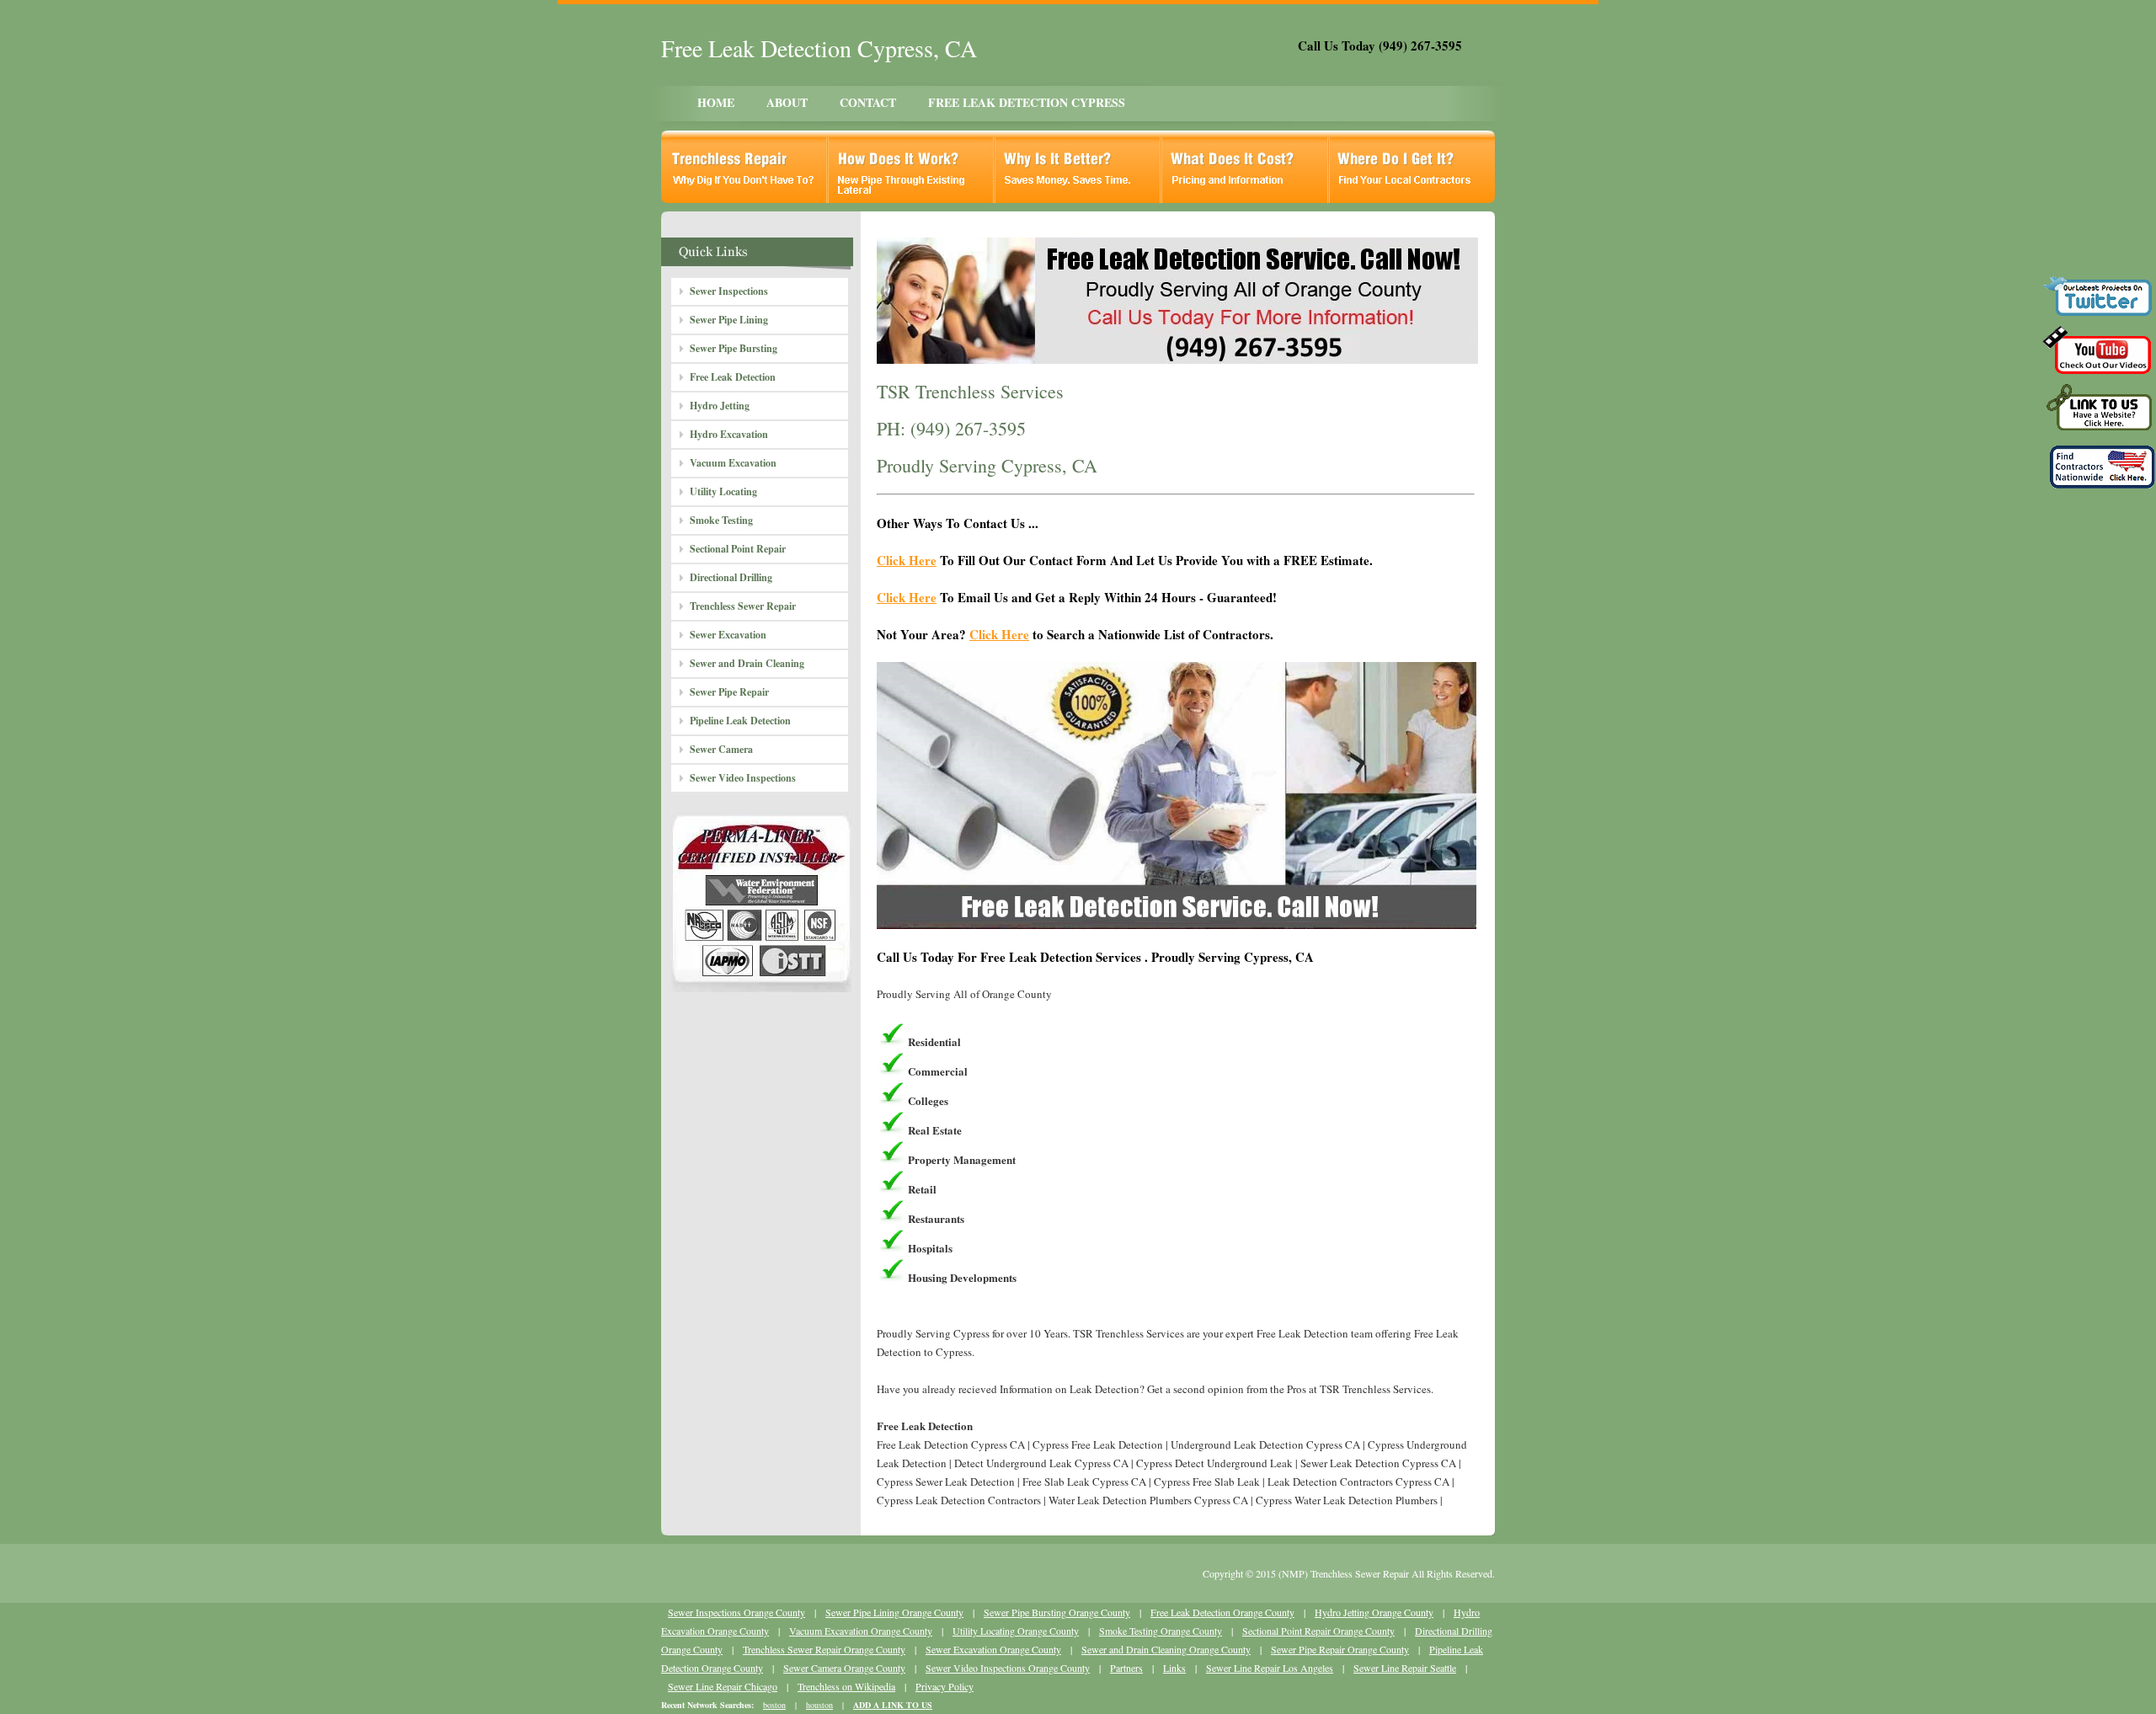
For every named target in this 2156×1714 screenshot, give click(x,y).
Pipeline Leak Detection (740, 721)
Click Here (907, 560)
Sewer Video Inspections (743, 778)
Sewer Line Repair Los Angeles (1270, 1668)
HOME (716, 102)
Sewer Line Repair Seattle (1405, 1668)
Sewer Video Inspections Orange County (1008, 1668)
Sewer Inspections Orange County (736, 1612)
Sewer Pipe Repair (729, 692)
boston (774, 1705)
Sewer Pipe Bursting (734, 348)
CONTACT (868, 102)
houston (819, 1705)
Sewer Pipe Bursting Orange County (1057, 1612)
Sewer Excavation (728, 635)
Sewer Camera (721, 749)
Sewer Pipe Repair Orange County (1340, 1649)
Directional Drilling (731, 577)
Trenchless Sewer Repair (743, 606)
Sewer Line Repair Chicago (723, 1686)
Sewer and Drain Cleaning (747, 663)
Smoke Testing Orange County (1161, 1631)
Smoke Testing (721, 520)
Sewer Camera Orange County (844, 1668)
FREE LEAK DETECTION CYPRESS (1027, 102)
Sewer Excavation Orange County (993, 1649)
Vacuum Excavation (733, 463)
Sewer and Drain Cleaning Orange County (1166, 1649)
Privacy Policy (945, 1686)
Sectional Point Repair (738, 549)
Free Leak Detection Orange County (1222, 1612)
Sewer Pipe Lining (729, 320)
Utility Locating (723, 491)
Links (1174, 1668)
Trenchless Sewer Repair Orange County (824, 1649)
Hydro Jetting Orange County (1374, 1612)
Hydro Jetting (720, 406)
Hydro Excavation (729, 434)
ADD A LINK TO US (893, 1705)
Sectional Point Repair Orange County (1318, 1631)
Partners (1126, 1668)
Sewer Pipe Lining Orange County (894, 1612)
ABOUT (787, 102)
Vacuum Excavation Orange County (861, 1631)
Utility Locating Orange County (1016, 1631)
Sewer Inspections (729, 291)
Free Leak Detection (733, 377)
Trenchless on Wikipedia (846, 1686)
